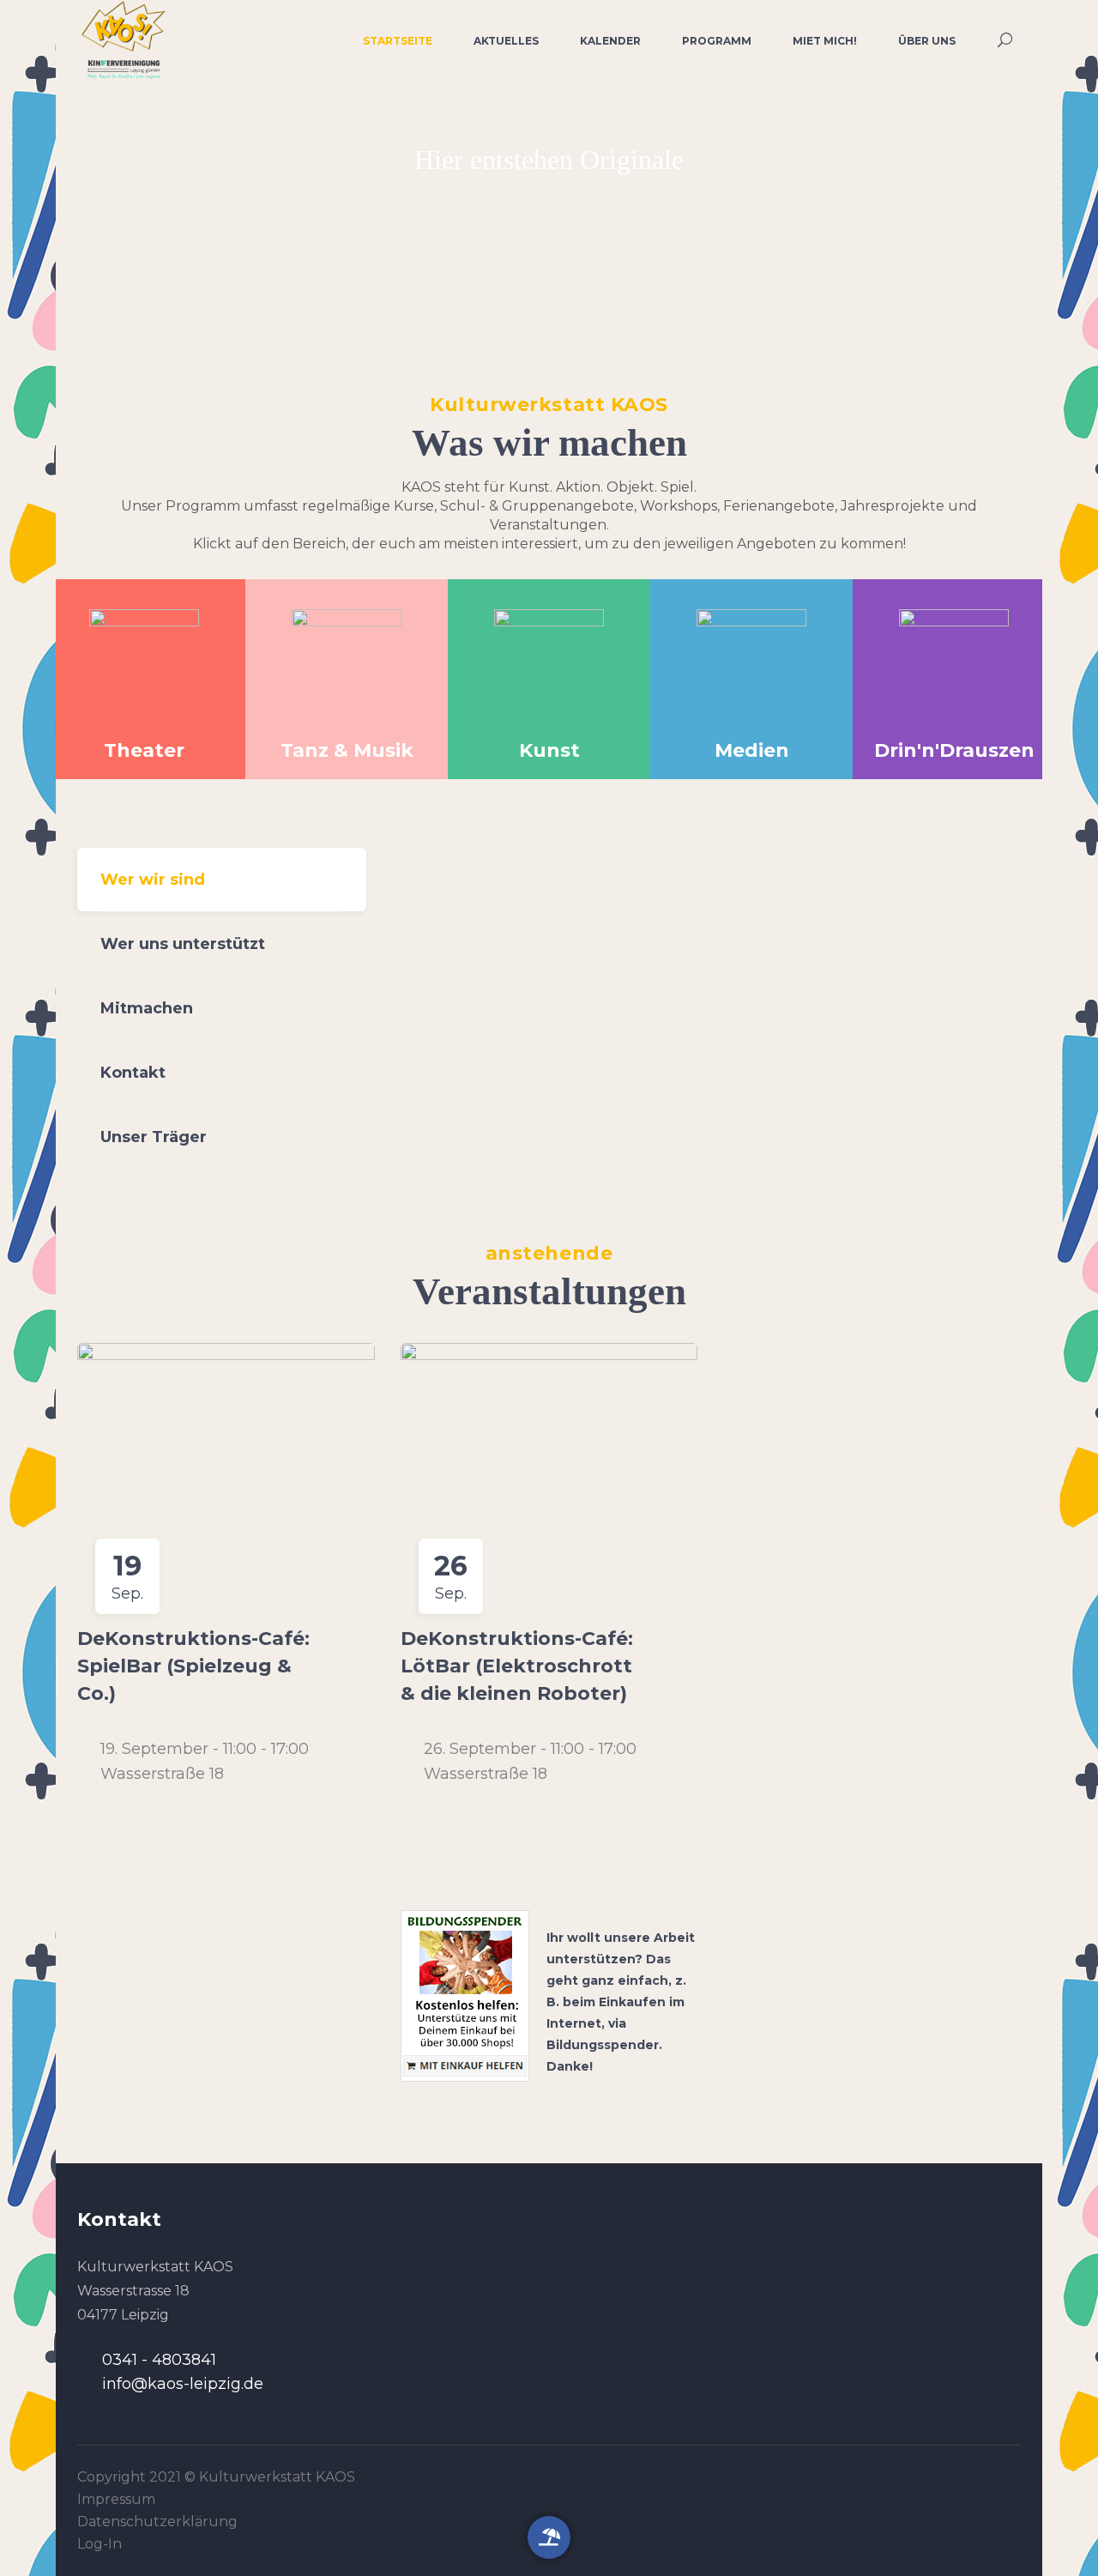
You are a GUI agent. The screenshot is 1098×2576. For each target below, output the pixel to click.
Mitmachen (147, 1008)
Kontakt (133, 1073)
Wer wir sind (153, 880)
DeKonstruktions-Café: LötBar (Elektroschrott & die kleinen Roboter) (517, 1666)
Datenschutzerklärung (157, 2522)
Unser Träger (154, 1137)
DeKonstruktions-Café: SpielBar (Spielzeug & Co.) (193, 1666)
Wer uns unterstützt (183, 944)
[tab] (222, 880)
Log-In (100, 2544)
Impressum (116, 2499)
